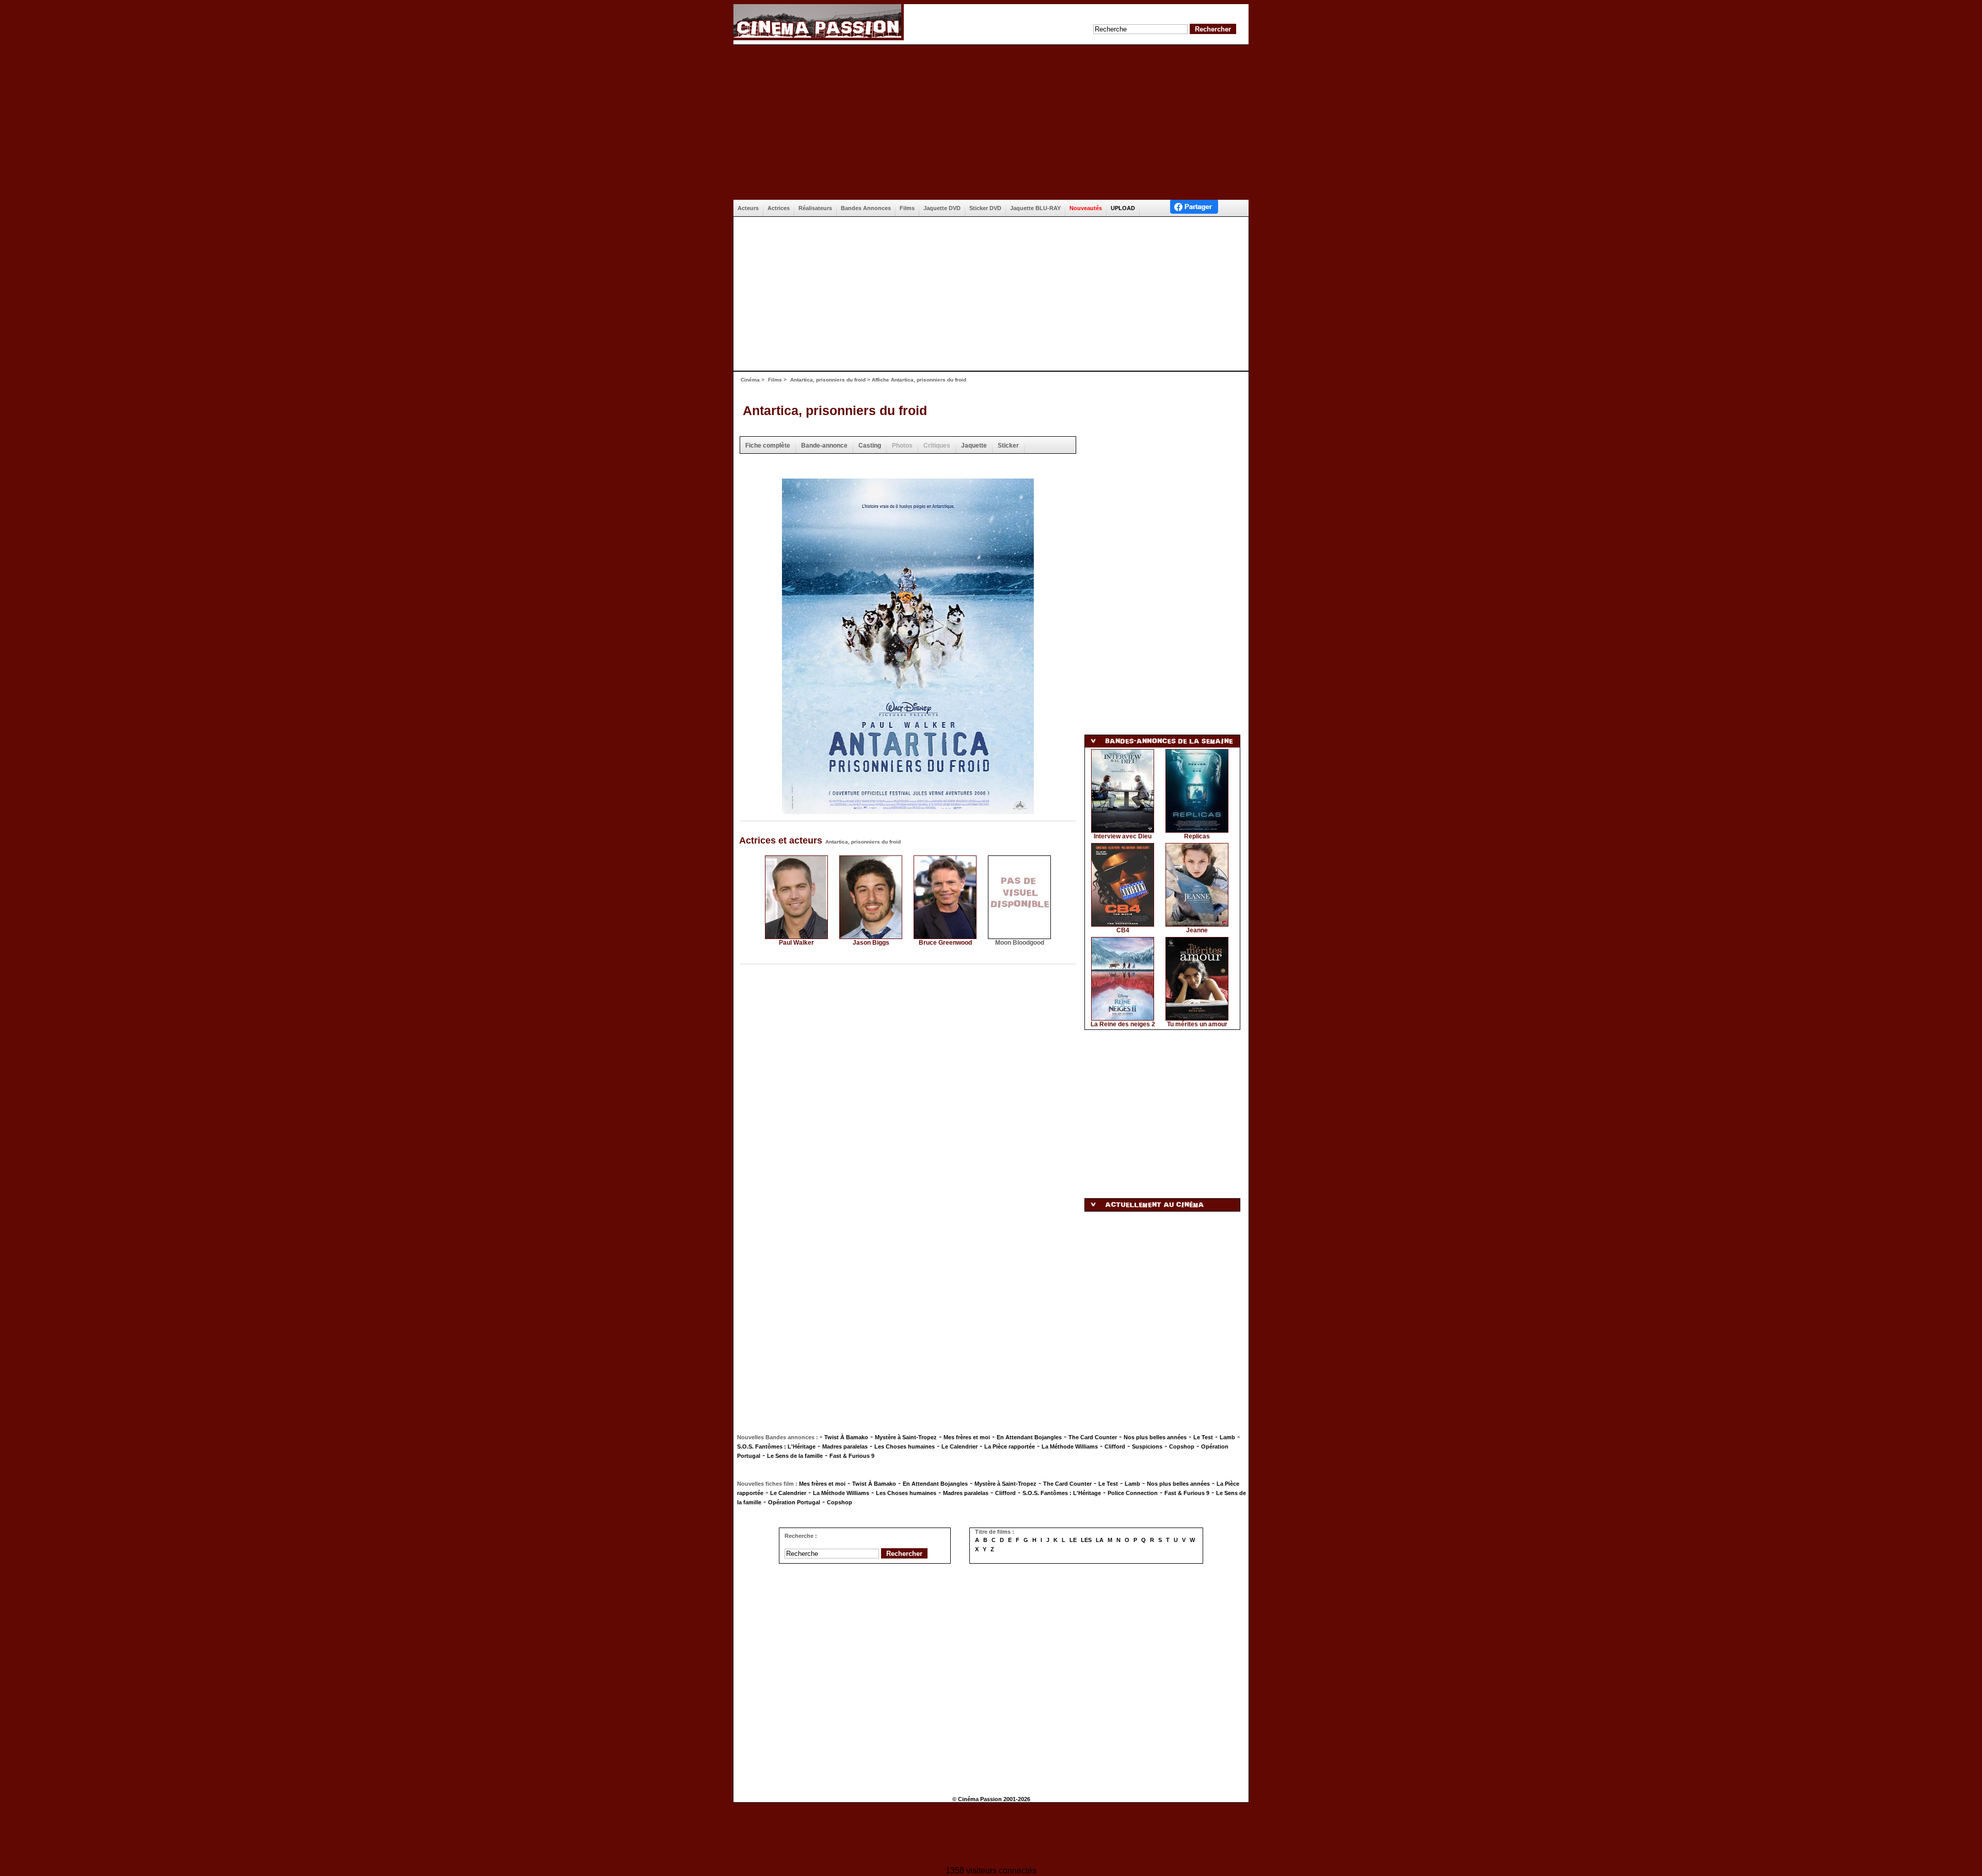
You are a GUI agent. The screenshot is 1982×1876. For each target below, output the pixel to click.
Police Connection (1133, 1493)
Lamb (1227, 1437)
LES (1086, 1540)
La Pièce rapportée (1010, 1446)
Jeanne (1197, 930)
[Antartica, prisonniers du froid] (908, 811)
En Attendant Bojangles (1029, 1437)
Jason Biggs (871, 943)
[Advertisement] (991, 122)
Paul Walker (796, 943)
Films (775, 380)
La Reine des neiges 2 (1123, 1024)
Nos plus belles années (1155, 1437)
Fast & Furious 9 (852, 1456)
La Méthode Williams (1070, 1446)
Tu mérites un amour (1197, 1024)
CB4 (1123, 930)
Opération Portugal (794, 1502)
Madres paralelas (845, 1446)
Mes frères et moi (967, 1437)
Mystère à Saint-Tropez (906, 1437)
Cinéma (750, 380)
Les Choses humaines (905, 1446)
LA (1100, 1540)
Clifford (1115, 1446)
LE (1073, 1540)
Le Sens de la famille (795, 1456)
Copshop (1182, 1446)
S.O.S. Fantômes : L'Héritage (776, 1446)
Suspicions (1147, 1446)
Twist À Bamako (846, 1437)
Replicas (1197, 836)
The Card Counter (1093, 1437)
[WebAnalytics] (991, 1835)
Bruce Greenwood (945, 943)
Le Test (1203, 1437)
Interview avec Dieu (1123, 836)
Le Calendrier (960, 1446)
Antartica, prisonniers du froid (828, 380)
